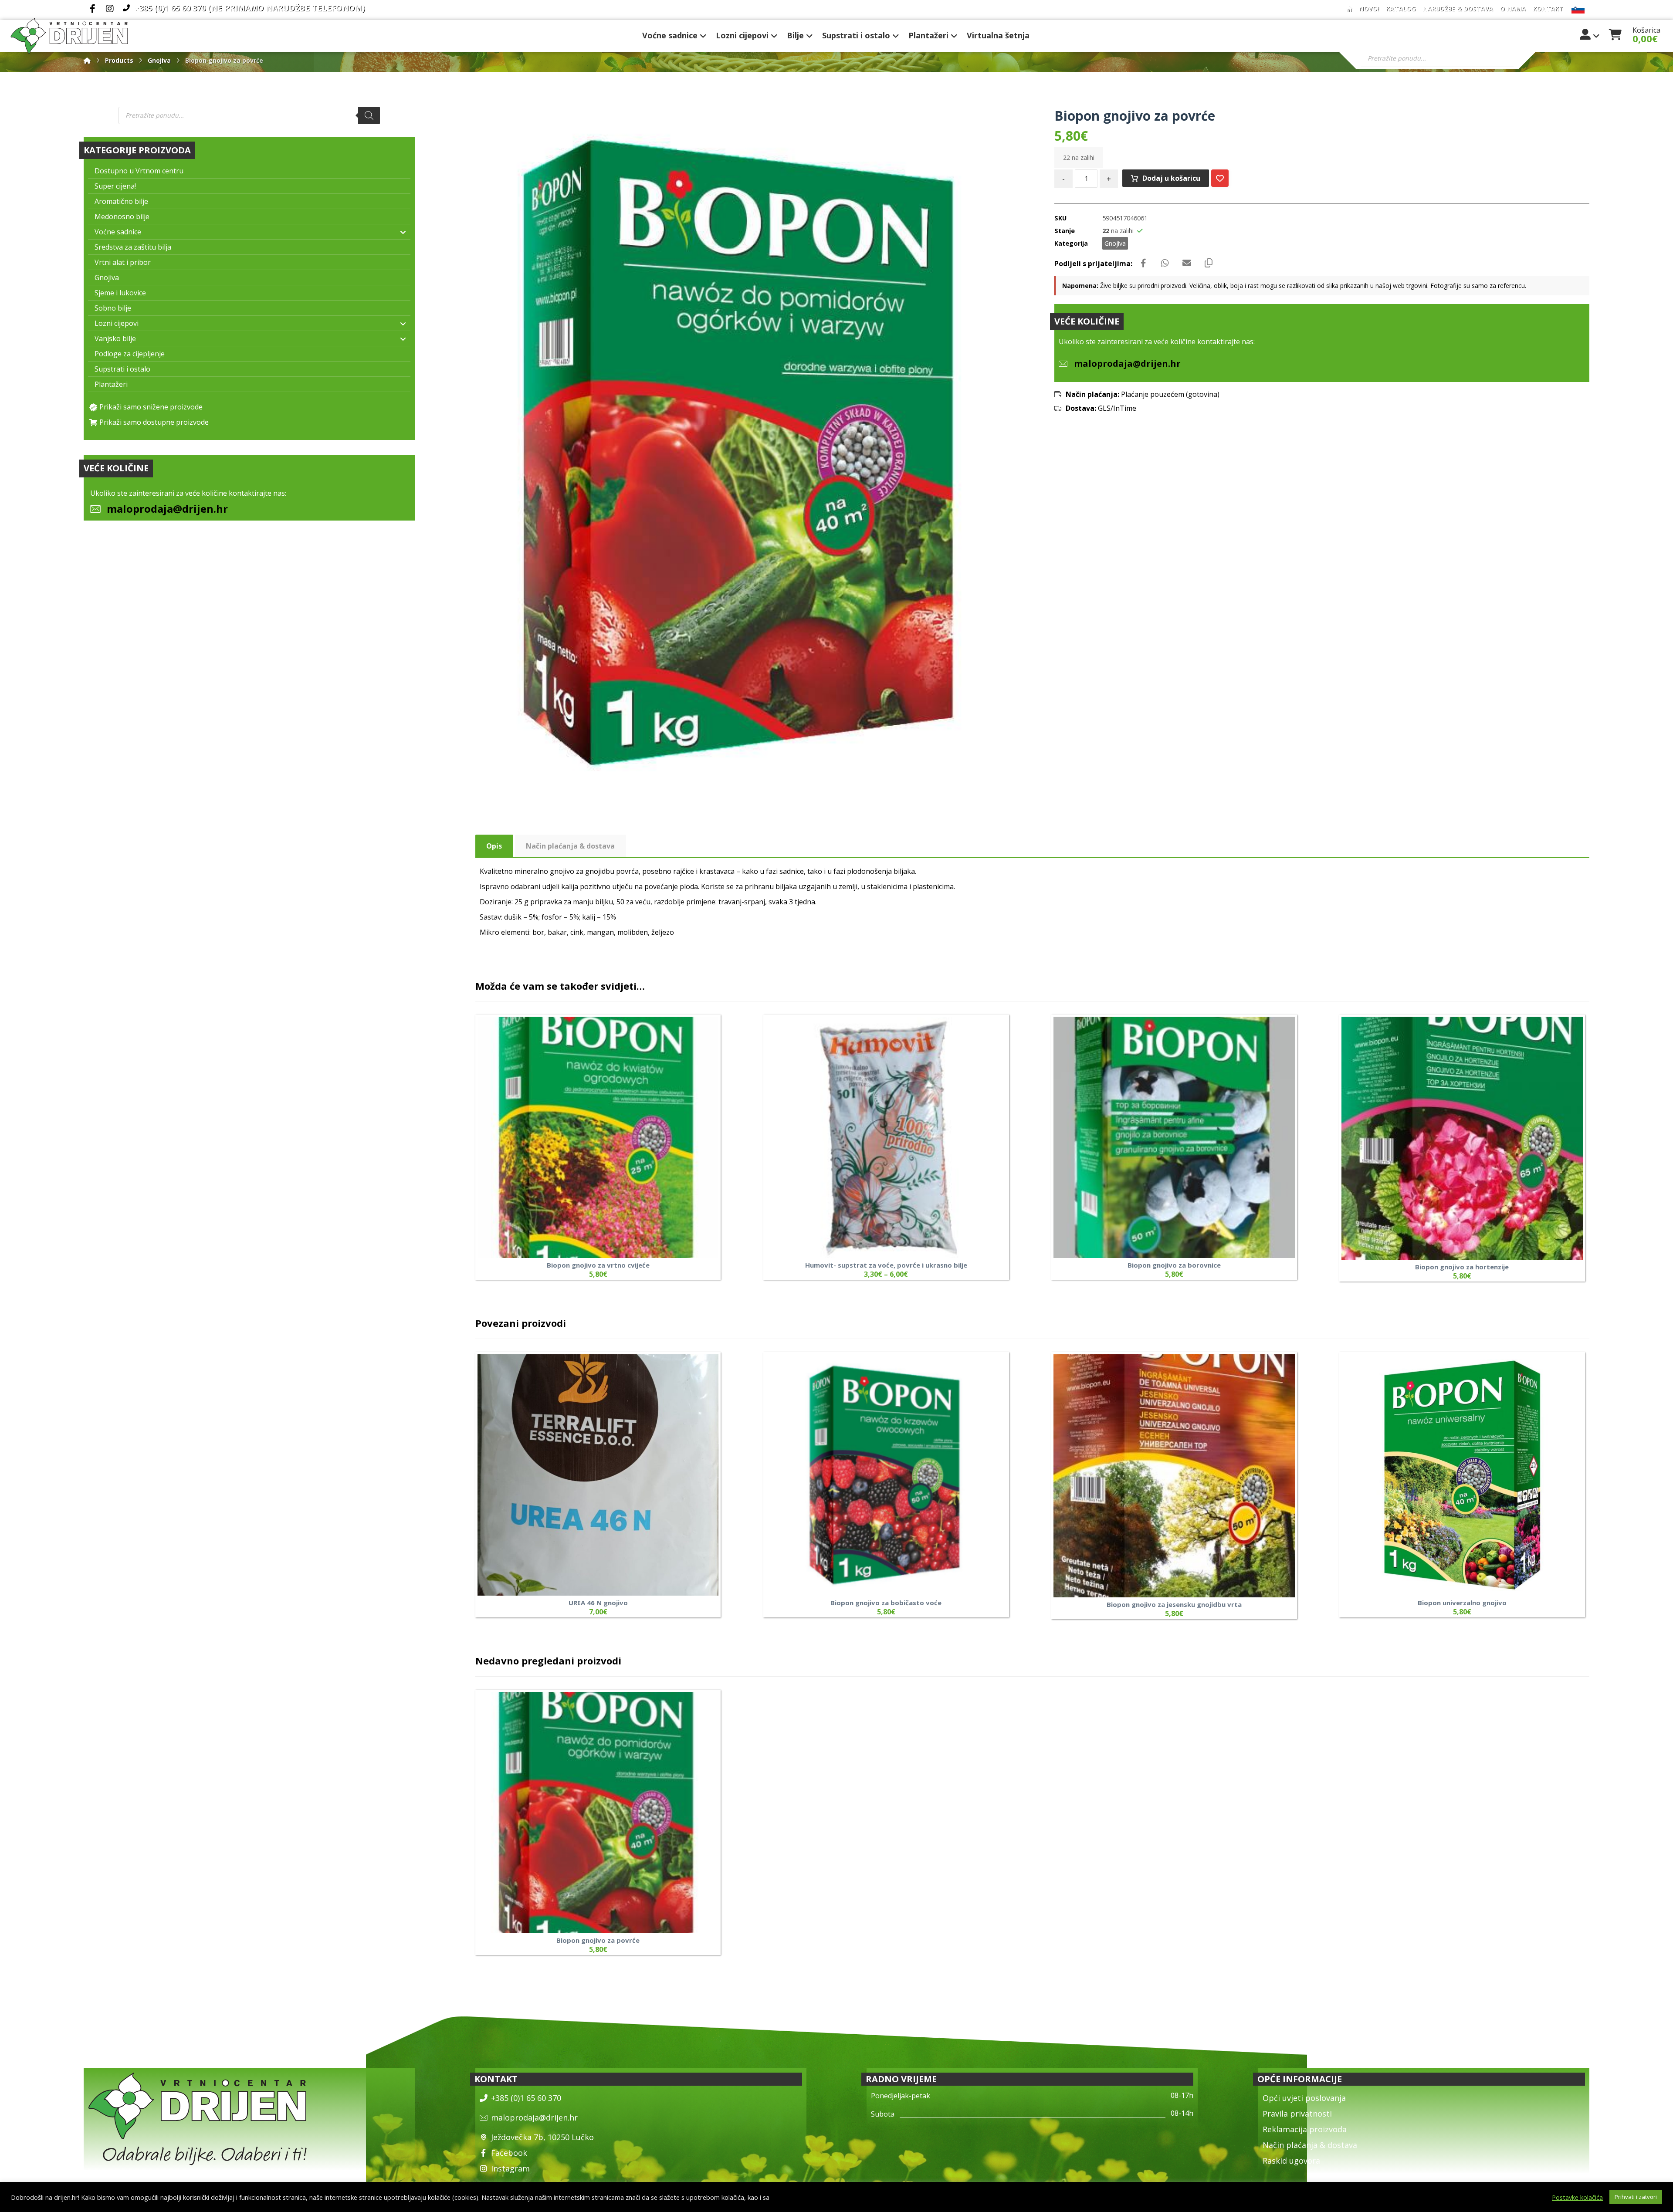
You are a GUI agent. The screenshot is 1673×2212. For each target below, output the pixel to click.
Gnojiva (1115, 243)
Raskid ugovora (1291, 2161)
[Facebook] (92, 9)
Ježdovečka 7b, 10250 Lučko (542, 2137)
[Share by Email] (1187, 263)
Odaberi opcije (984, 1185)
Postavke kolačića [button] (1577, 2197)
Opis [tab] (494, 846)
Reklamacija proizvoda (1305, 2129)
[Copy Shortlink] (1209, 263)
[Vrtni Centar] (69, 36)
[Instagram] (110, 9)
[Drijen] (87, 60)
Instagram (510, 2168)
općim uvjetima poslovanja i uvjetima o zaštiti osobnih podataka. (865, 2197)
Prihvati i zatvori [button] (1636, 2197)
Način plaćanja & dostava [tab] (570, 846)
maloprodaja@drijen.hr (167, 509)
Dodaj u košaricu (1171, 178)
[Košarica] (1615, 34)
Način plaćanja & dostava (1310, 2145)
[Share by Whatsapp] (1165, 263)
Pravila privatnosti (1297, 2114)
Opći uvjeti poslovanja (1304, 2098)
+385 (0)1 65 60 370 (526, 2098)
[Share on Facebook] (1143, 263)
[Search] (369, 115)
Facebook (509, 2153)
